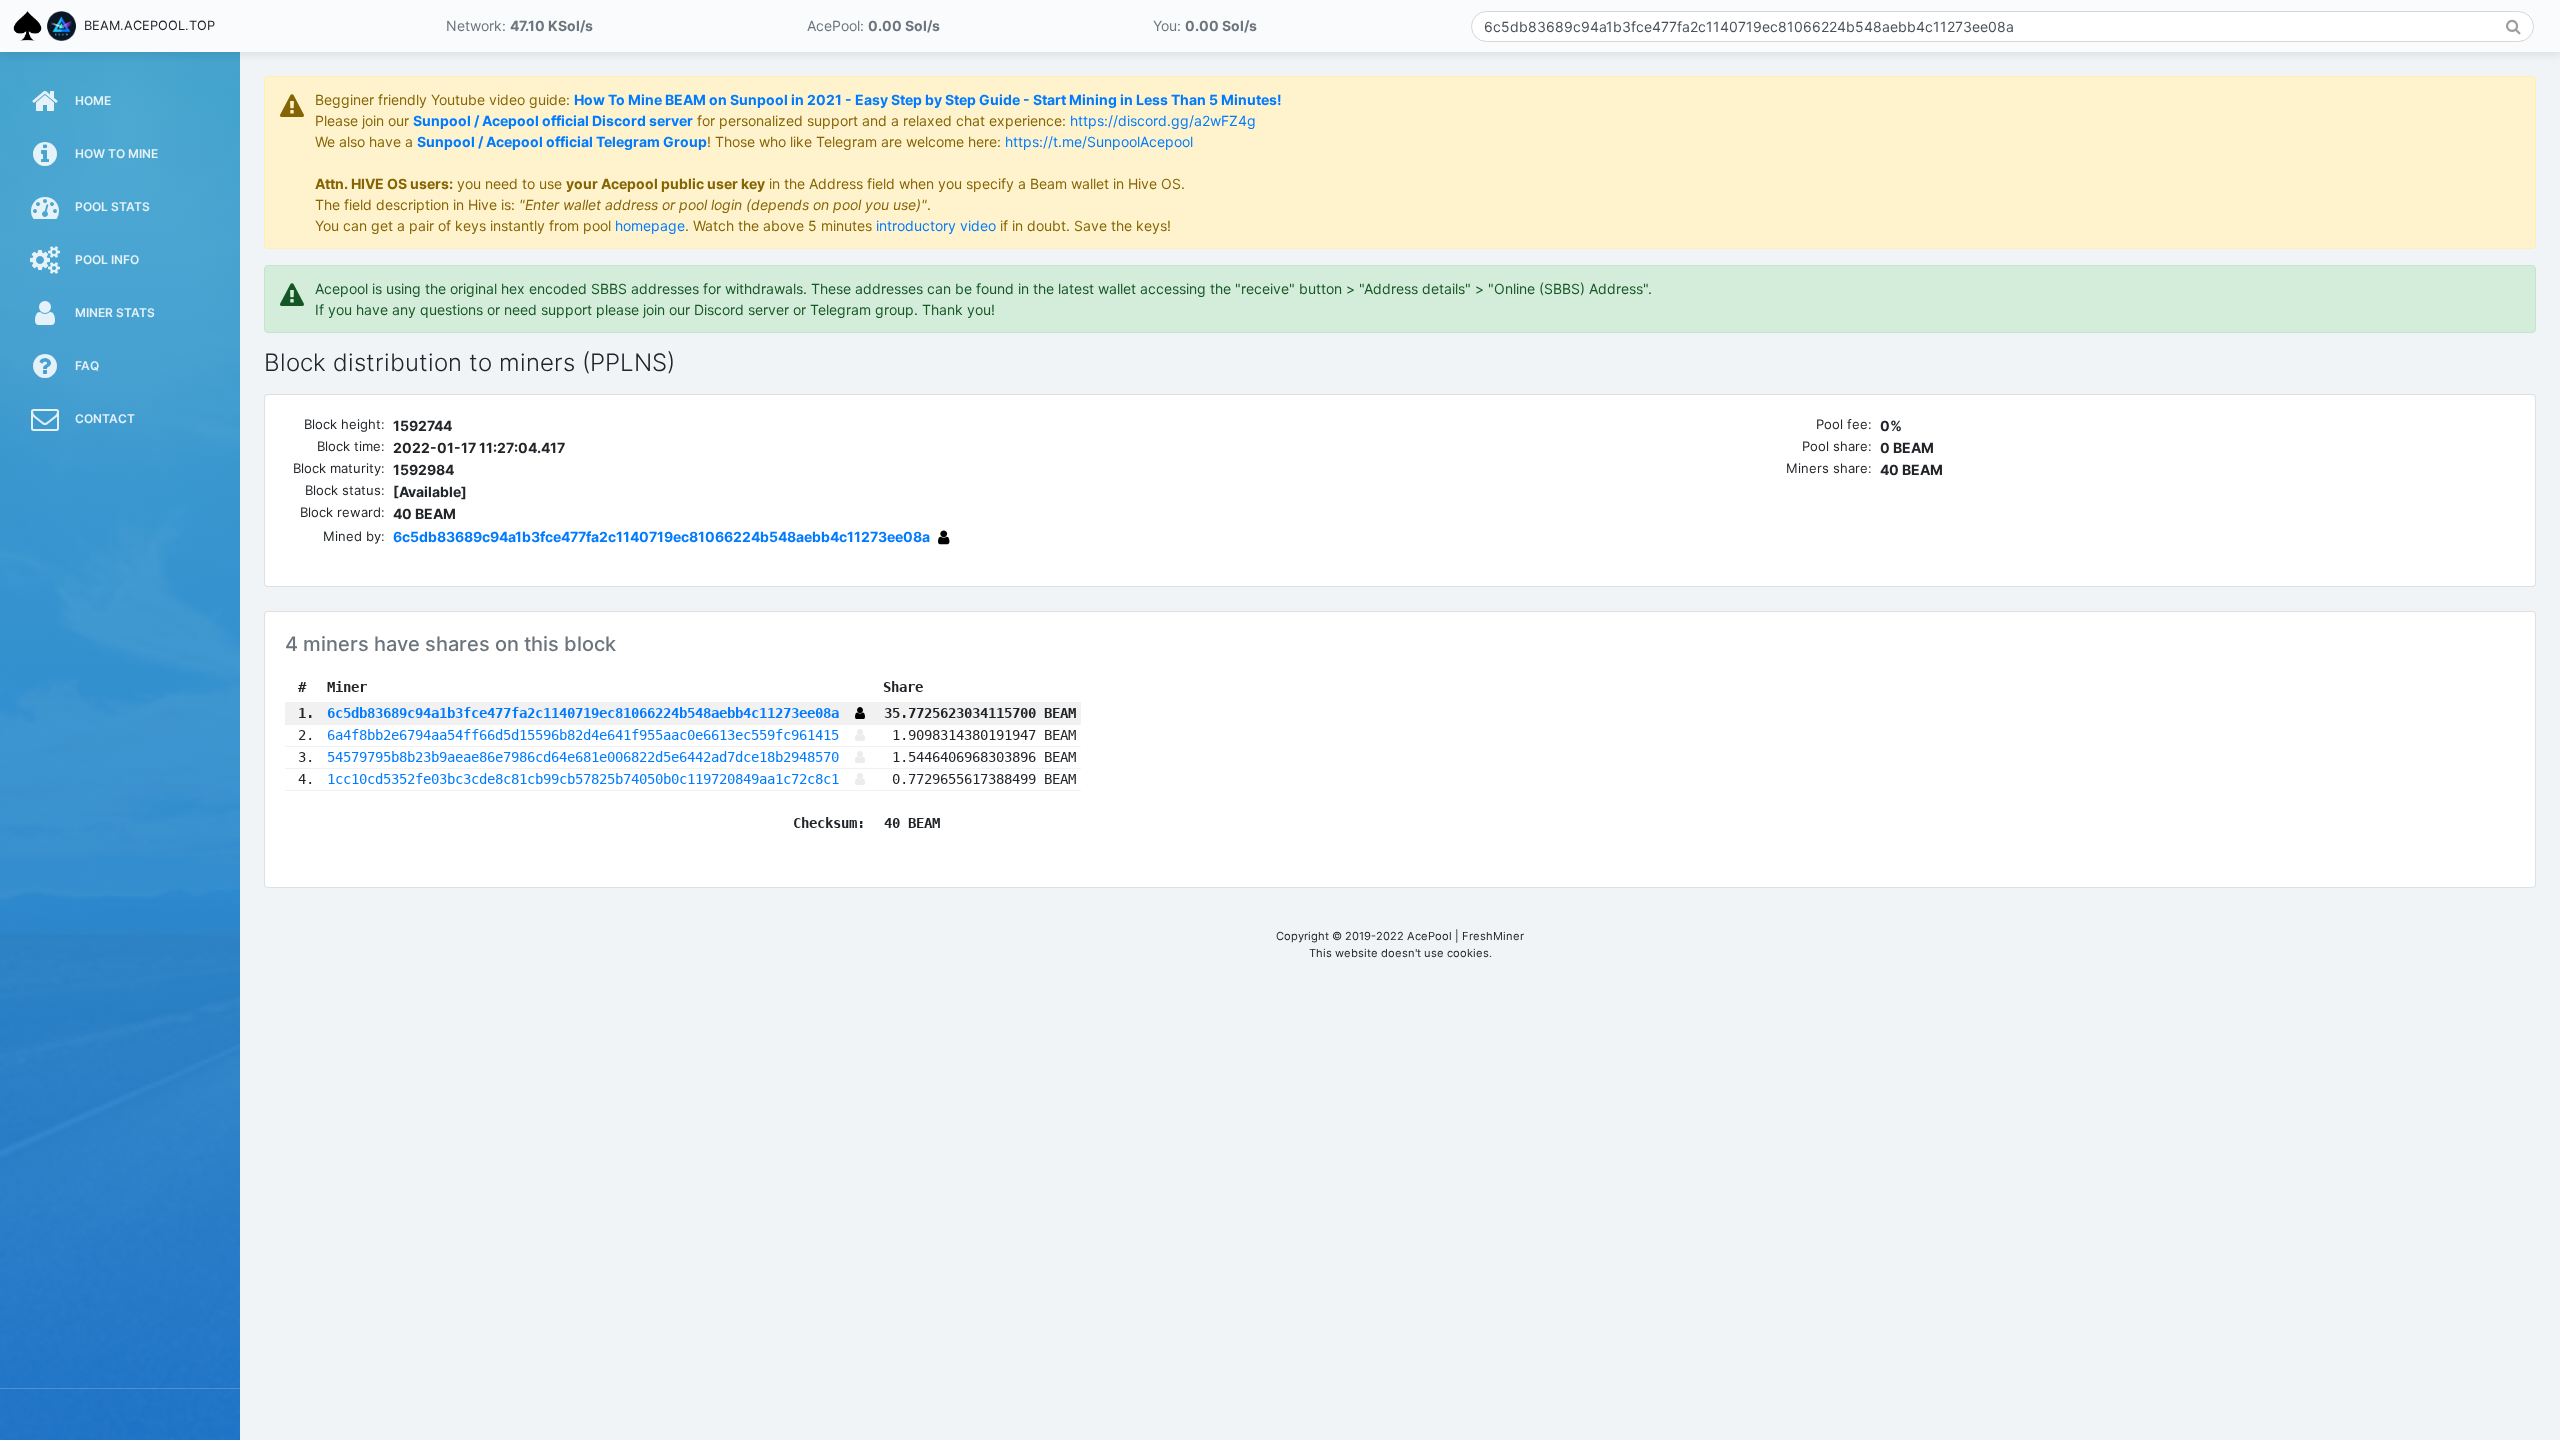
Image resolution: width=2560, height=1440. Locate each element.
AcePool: (873, 25)
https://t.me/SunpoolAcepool (1099, 141)
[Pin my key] (860, 735)
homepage (650, 225)
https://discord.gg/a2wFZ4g (1163, 120)
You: (1205, 25)
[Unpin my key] (943, 537)
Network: (519, 25)
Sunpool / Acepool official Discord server (553, 120)
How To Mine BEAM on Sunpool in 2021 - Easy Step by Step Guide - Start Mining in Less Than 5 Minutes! (928, 99)
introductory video (936, 225)
